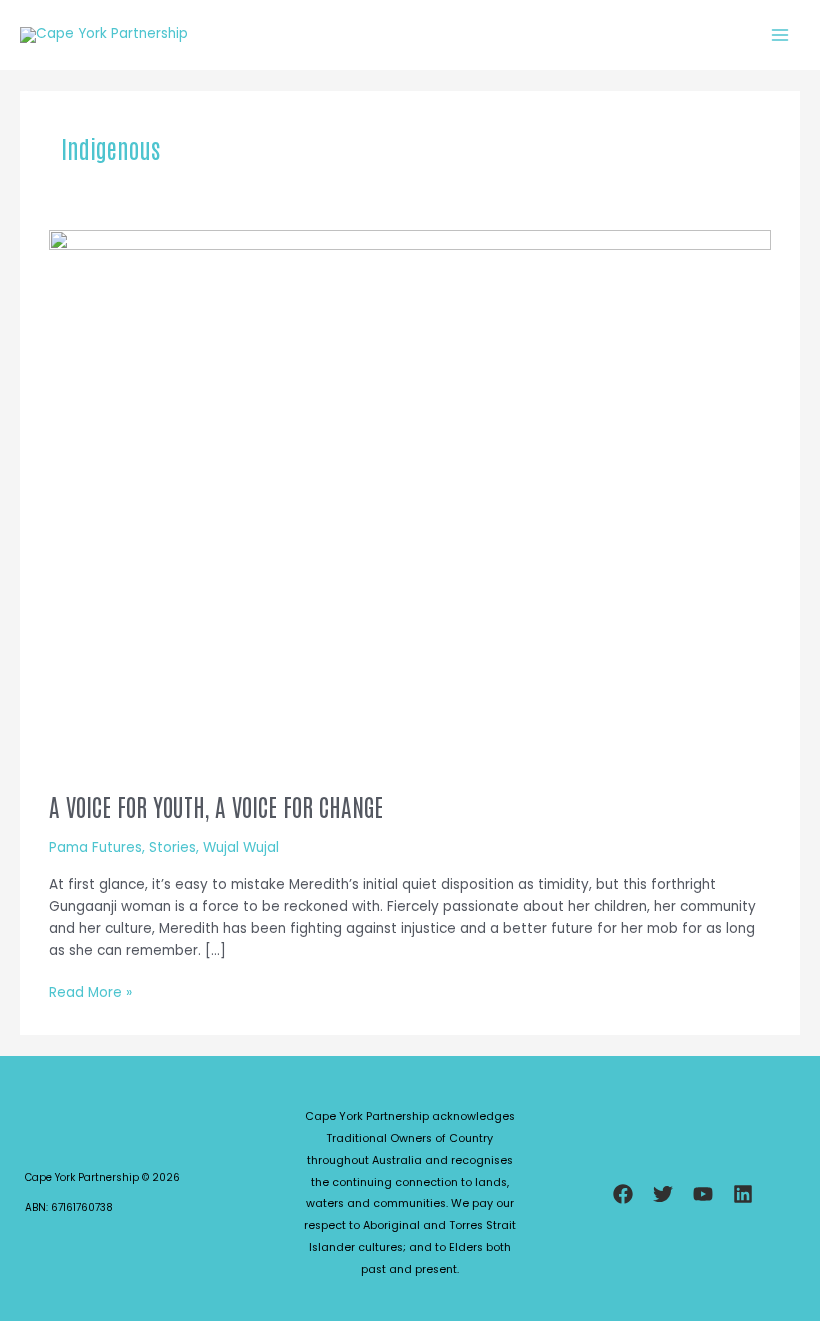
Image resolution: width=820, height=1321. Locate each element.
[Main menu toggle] (780, 34)
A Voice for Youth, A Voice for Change (216, 806)
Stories (172, 847)
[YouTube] (703, 1194)
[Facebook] (623, 1194)
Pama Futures (95, 847)
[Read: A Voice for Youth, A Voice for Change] (409, 500)
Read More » (90, 993)
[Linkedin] (743, 1194)
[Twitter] (663, 1194)
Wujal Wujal (241, 847)
